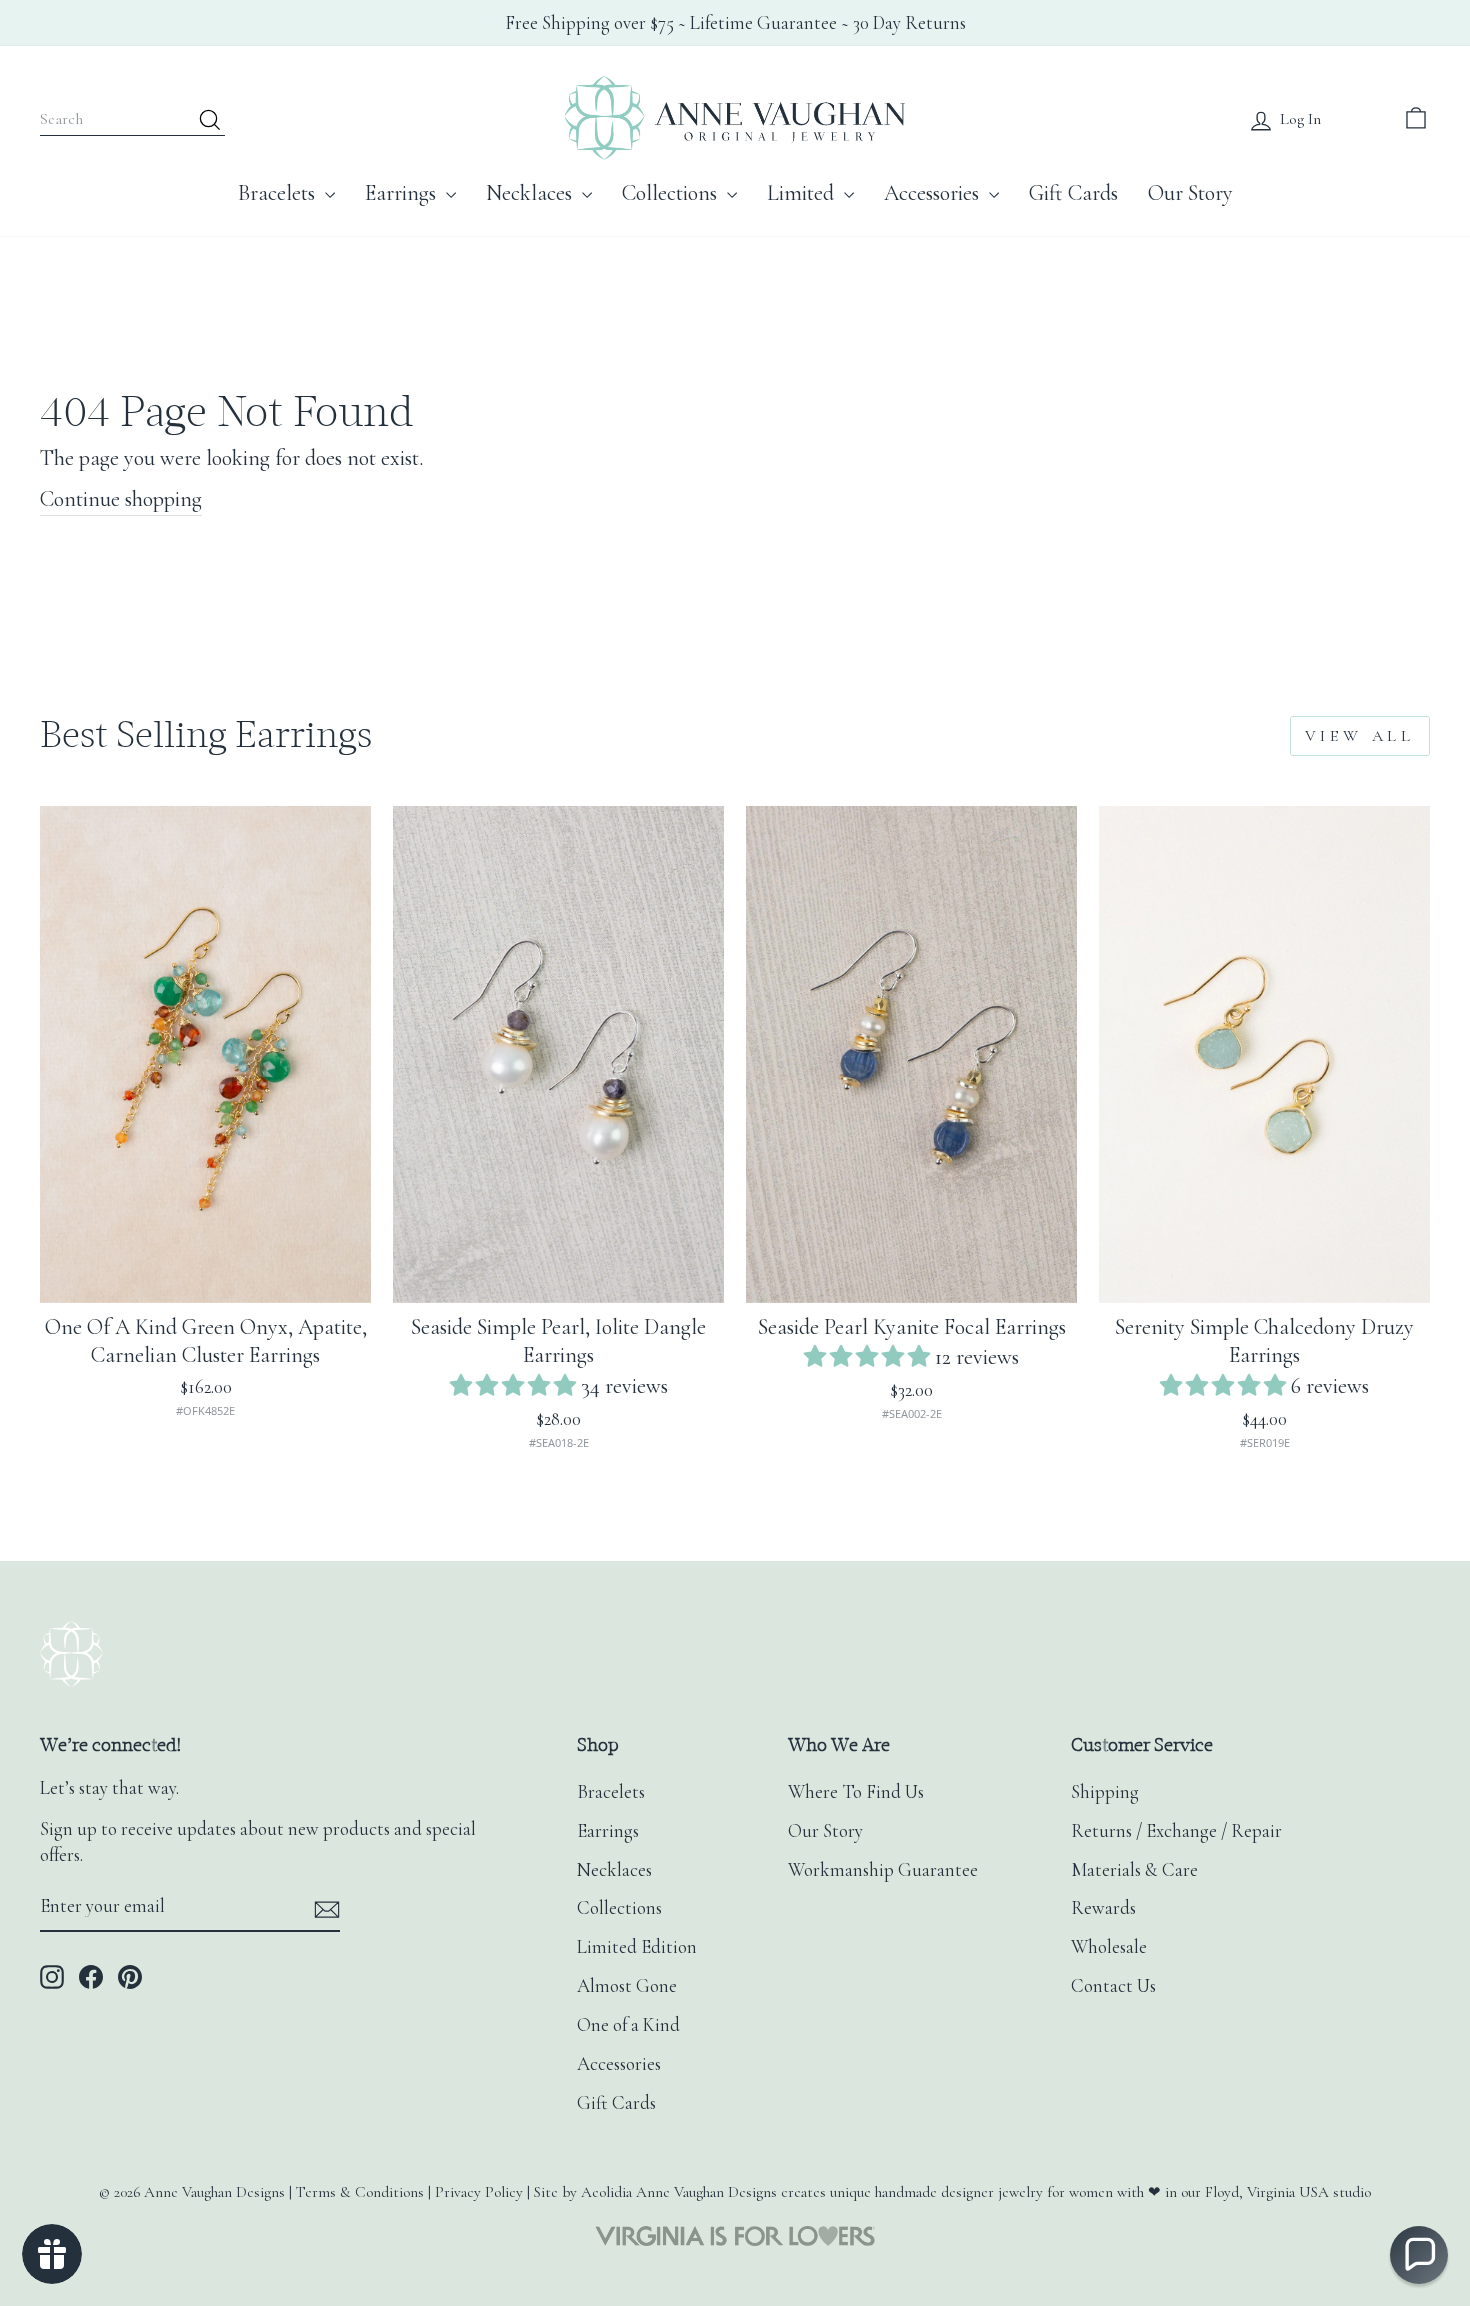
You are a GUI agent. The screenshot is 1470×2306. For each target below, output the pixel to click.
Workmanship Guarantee (883, 1870)
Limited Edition (637, 1947)
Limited (803, 193)
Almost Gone (627, 1986)
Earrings (403, 193)
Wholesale (1109, 1947)
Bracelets (279, 193)
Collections (672, 193)
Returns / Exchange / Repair (1176, 1831)
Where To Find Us (856, 1792)
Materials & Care (1134, 1870)
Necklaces (531, 193)
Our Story (1190, 193)
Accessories (934, 193)
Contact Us (1113, 1986)
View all (1360, 736)
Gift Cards (1073, 193)
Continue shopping (121, 499)
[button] (515, 1386)
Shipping (1105, 1792)
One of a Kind (628, 2025)
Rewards (1103, 1908)
